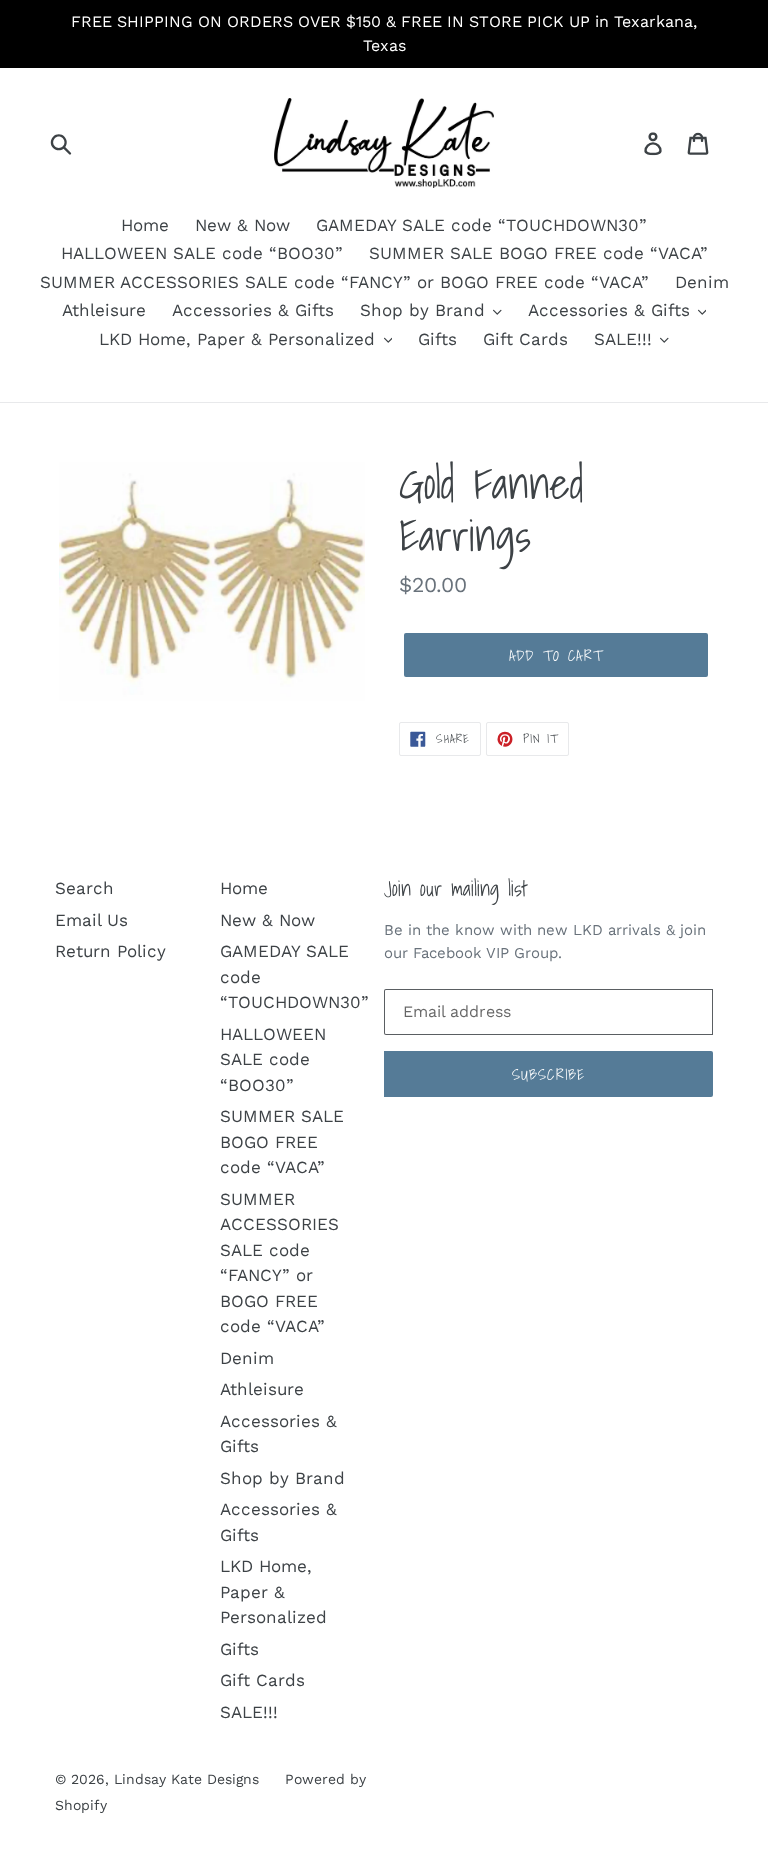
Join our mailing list (456, 888)
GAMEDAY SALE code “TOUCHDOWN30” (481, 225)
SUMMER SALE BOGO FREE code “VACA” (538, 253)
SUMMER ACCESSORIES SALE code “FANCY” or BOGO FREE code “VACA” (344, 282)
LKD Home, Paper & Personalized (240, 339)
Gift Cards (525, 339)
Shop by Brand (425, 310)
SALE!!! (626, 339)
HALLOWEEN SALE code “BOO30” (202, 253)
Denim (702, 282)
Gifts (437, 339)
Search (84, 888)
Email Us (91, 920)
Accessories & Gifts (253, 310)
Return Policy (110, 951)
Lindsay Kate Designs (186, 1779)
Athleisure (104, 310)
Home (145, 225)
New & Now (242, 225)
